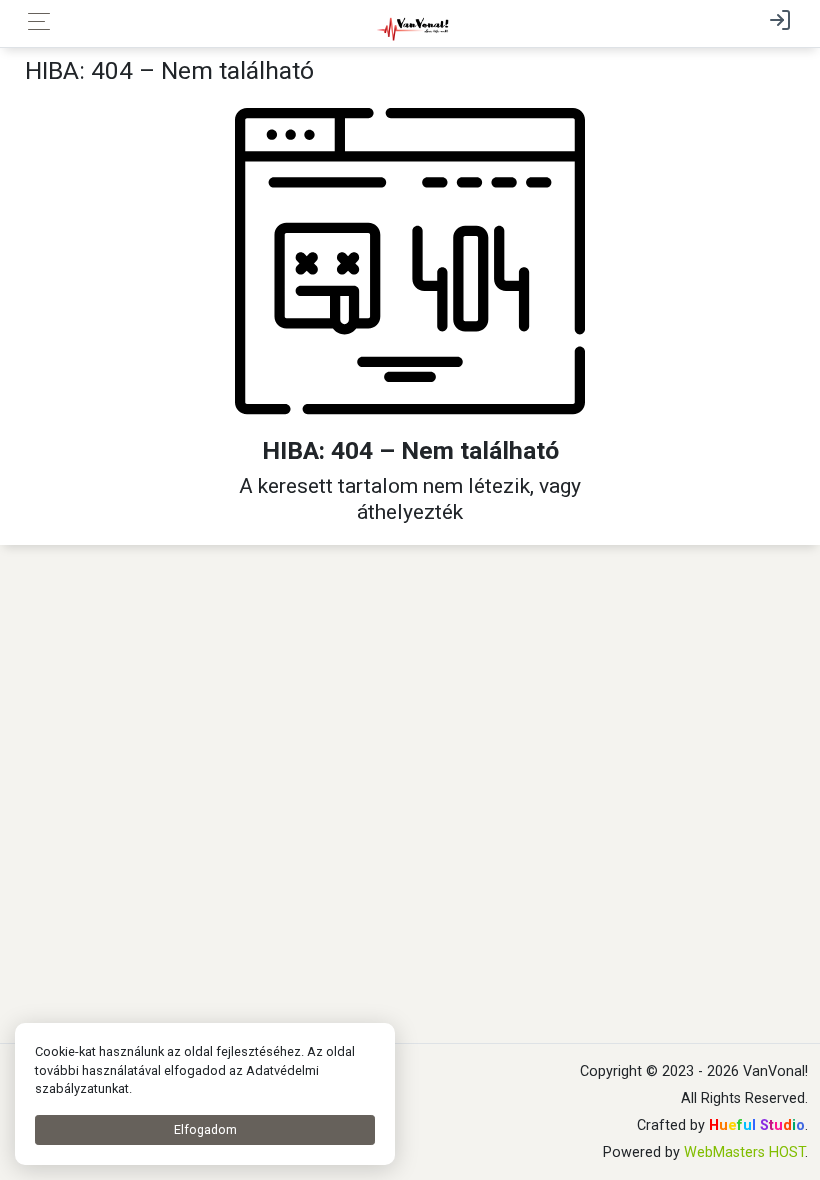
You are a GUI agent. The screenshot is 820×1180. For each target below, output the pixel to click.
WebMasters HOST (744, 1152)
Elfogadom (205, 1129)
